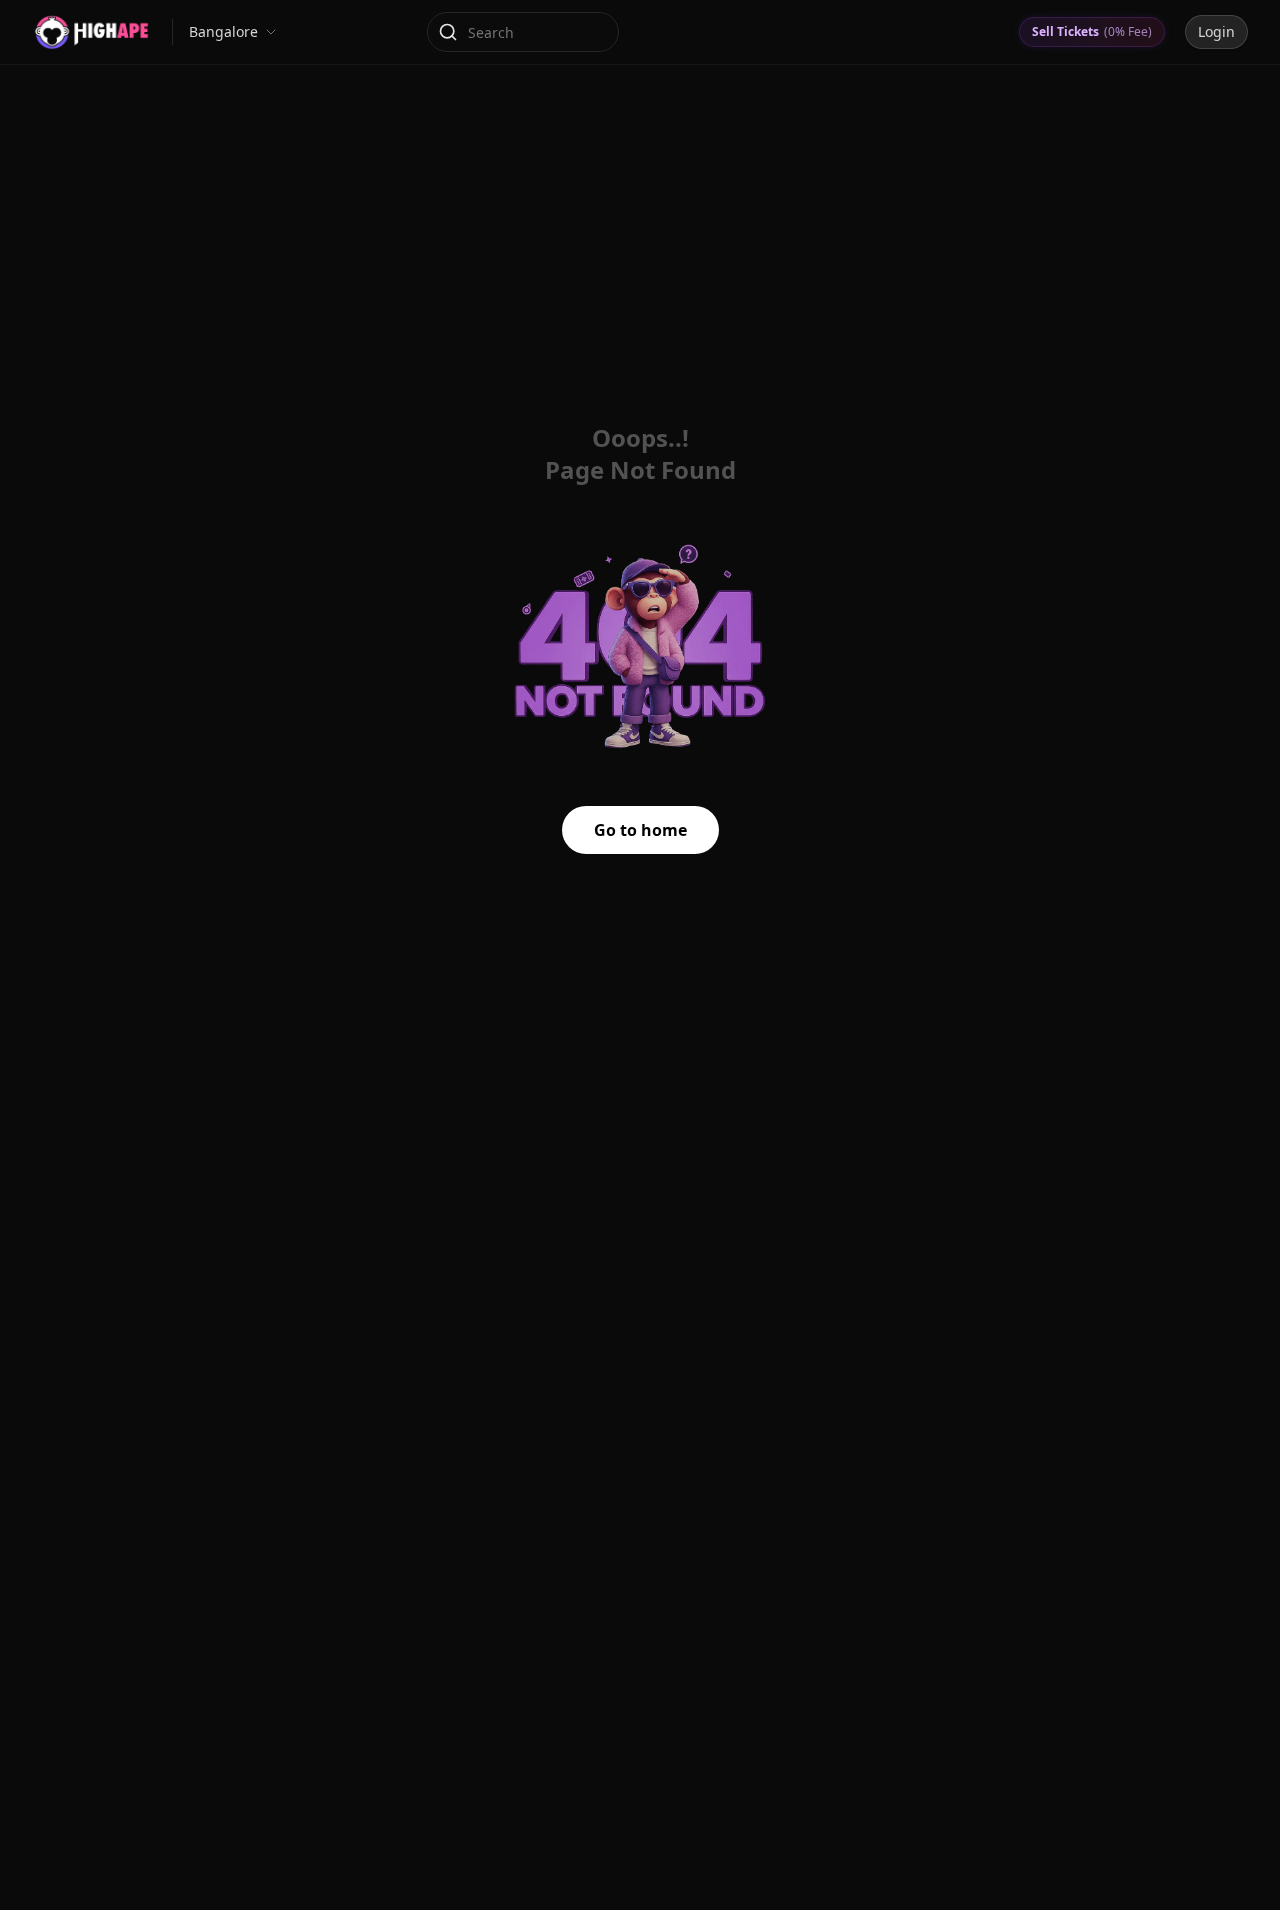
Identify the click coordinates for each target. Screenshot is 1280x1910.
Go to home (640, 830)
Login (1216, 31)
